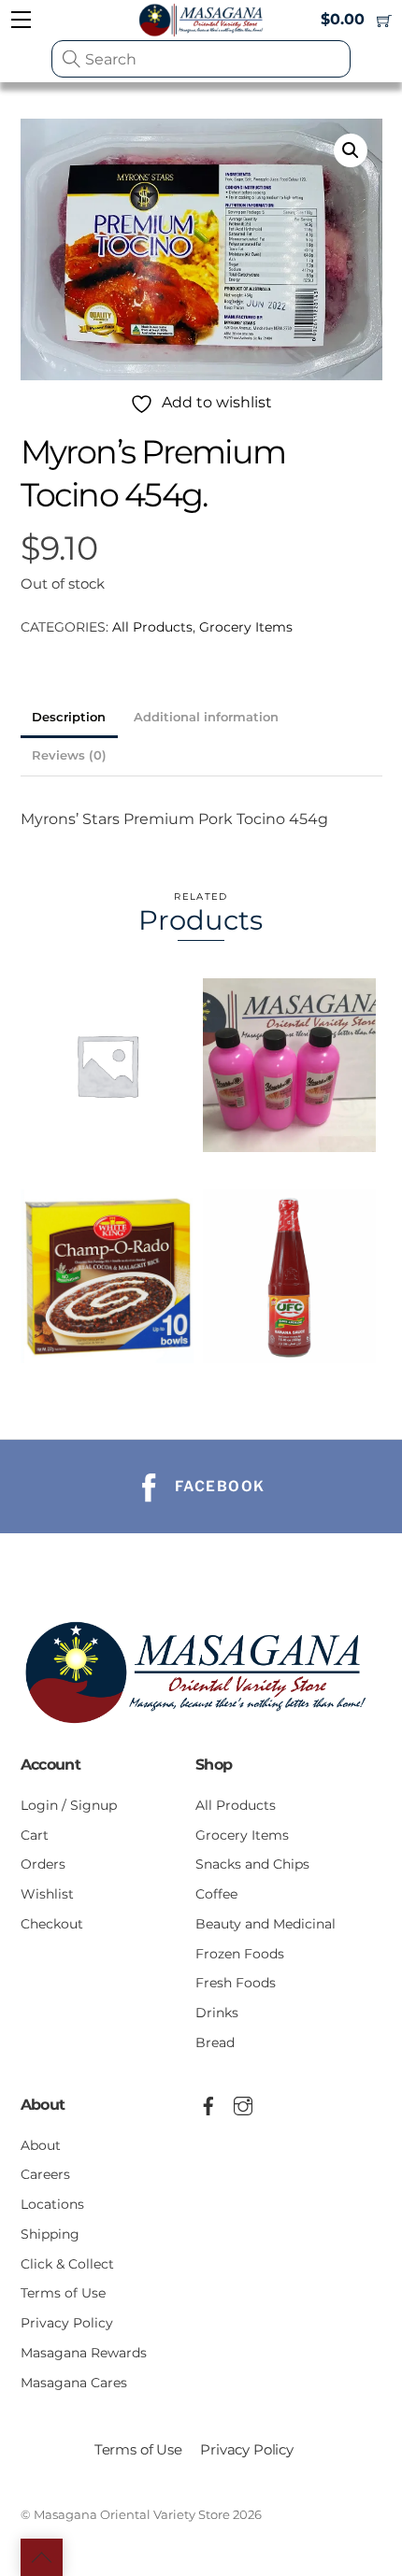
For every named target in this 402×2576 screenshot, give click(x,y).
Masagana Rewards (84, 2353)
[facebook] (208, 2103)
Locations (52, 2204)
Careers (45, 2174)
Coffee (216, 1894)
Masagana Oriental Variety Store (132, 2514)
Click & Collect (67, 2264)
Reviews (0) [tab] (69, 755)
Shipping (50, 2234)
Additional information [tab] (206, 717)
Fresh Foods (236, 1983)
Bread (215, 2042)
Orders (43, 1864)
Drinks (217, 2013)
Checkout (52, 1924)
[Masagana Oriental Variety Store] (201, 1730)
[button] (351, 150)
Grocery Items (246, 627)
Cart (35, 1835)
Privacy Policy (67, 2323)
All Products (152, 627)
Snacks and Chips (252, 1864)
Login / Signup (69, 1805)
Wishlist (47, 1894)
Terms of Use (63, 2293)
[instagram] (243, 2103)
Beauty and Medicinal (266, 1924)
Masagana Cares (74, 2383)
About (41, 2145)
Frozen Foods (240, 1954)
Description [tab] (69, 717)
